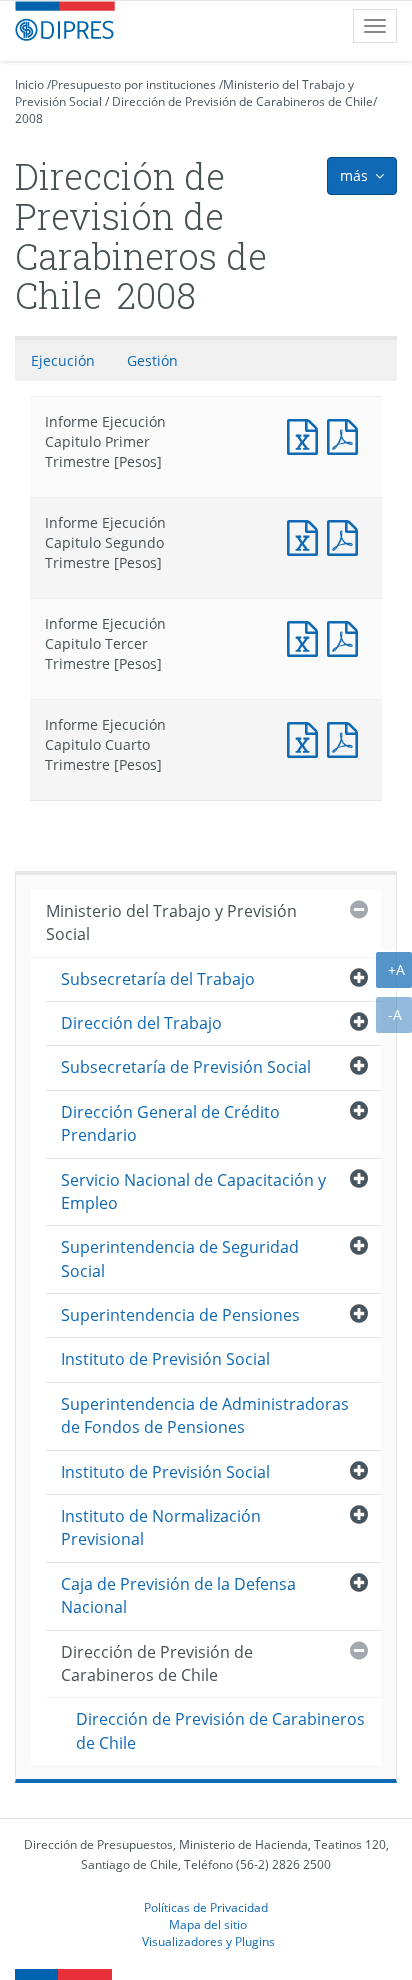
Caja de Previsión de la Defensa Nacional (178, 1595)
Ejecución (63, 360)
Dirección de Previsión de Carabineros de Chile (242, 101)
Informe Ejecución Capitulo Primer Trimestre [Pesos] (307, 434)
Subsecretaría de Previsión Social (186, 1067)
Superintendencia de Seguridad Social (180, 1258)
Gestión (152, 360)
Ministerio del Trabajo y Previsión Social (171, 922)
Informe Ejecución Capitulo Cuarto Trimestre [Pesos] (307, 737)
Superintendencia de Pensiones (180, 1315)
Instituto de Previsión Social (165, 1359)
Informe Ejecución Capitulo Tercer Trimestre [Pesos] (307, 636)
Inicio (29, 84)
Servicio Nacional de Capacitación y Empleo (193, 1191)
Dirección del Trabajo (141, 1023)
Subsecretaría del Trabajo (158, 979)
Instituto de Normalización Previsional (161, 1527)
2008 (29, 118)
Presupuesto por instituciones (133, 84)
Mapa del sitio (208, 1924)
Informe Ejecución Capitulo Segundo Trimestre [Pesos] (307, 535)
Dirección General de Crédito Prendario (170, 1123)
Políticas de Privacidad (206, 1907)
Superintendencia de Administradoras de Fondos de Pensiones (205, 1415)
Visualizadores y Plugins (208, 1941)
